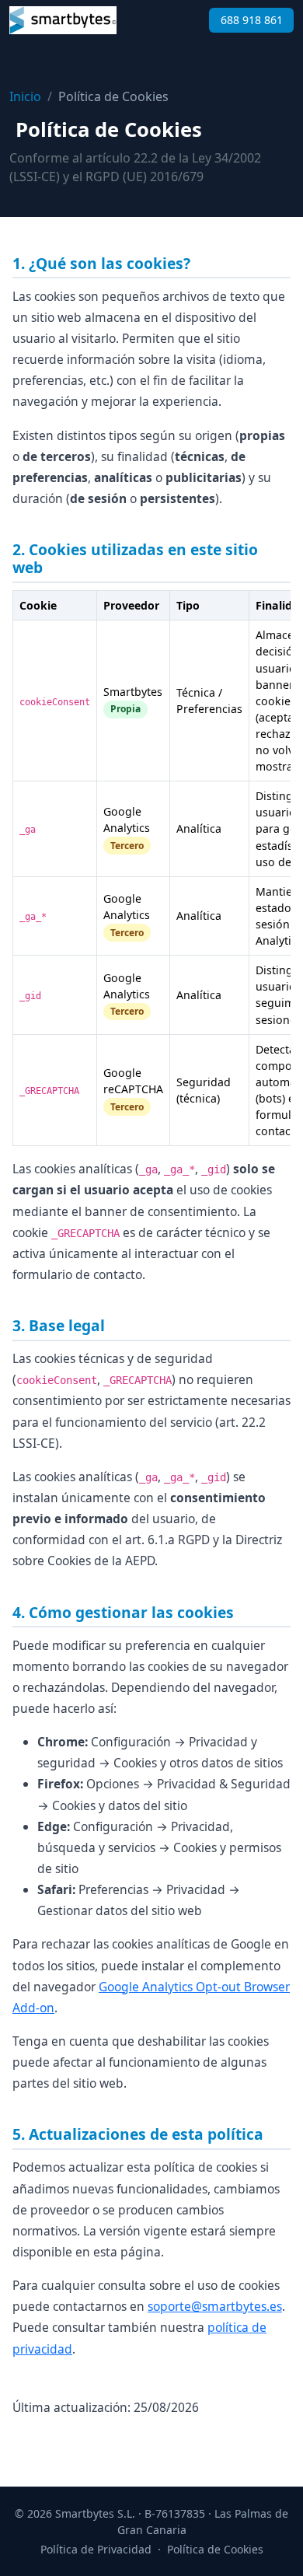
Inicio (25, 96)
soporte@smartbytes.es (215, 2306)
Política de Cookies (215, 2549)
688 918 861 (252, 20)
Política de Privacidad (96, 2549)
